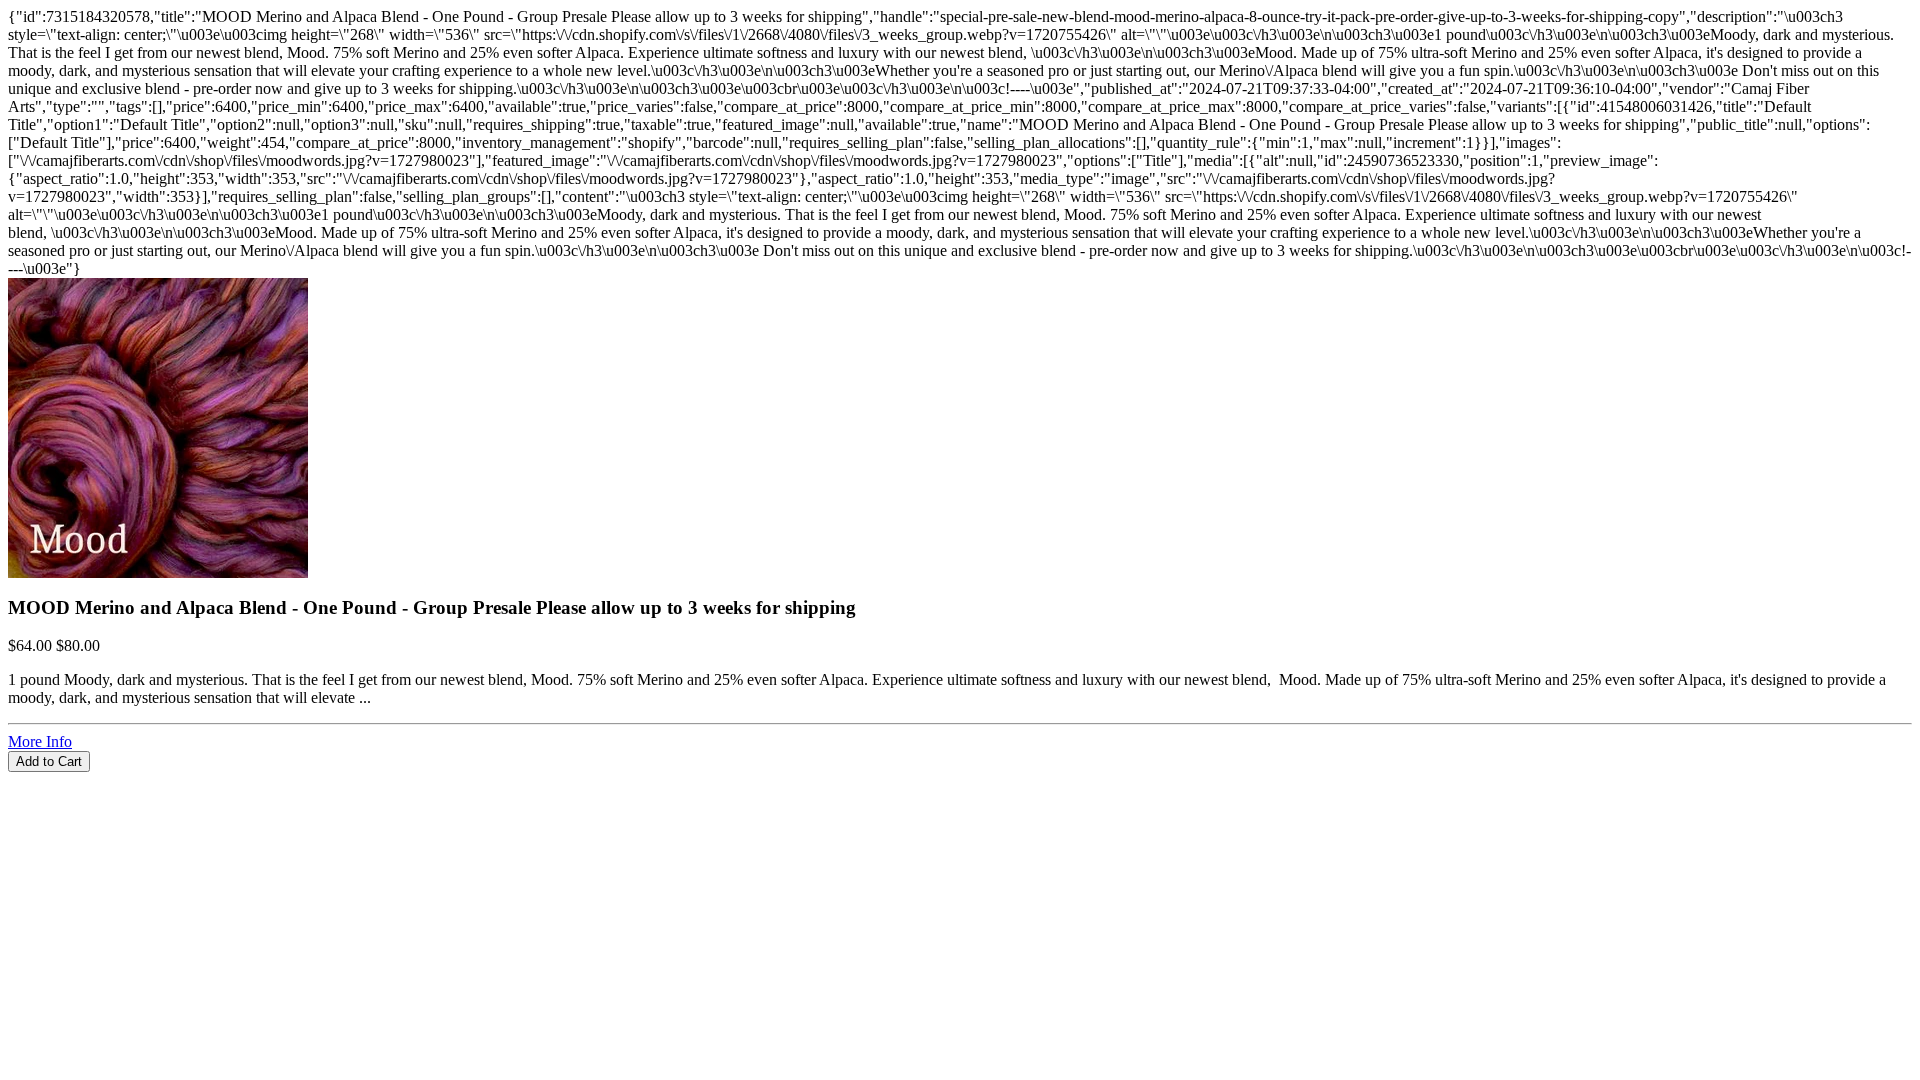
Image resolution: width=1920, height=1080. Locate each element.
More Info (40, 741)
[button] (960, 781)
